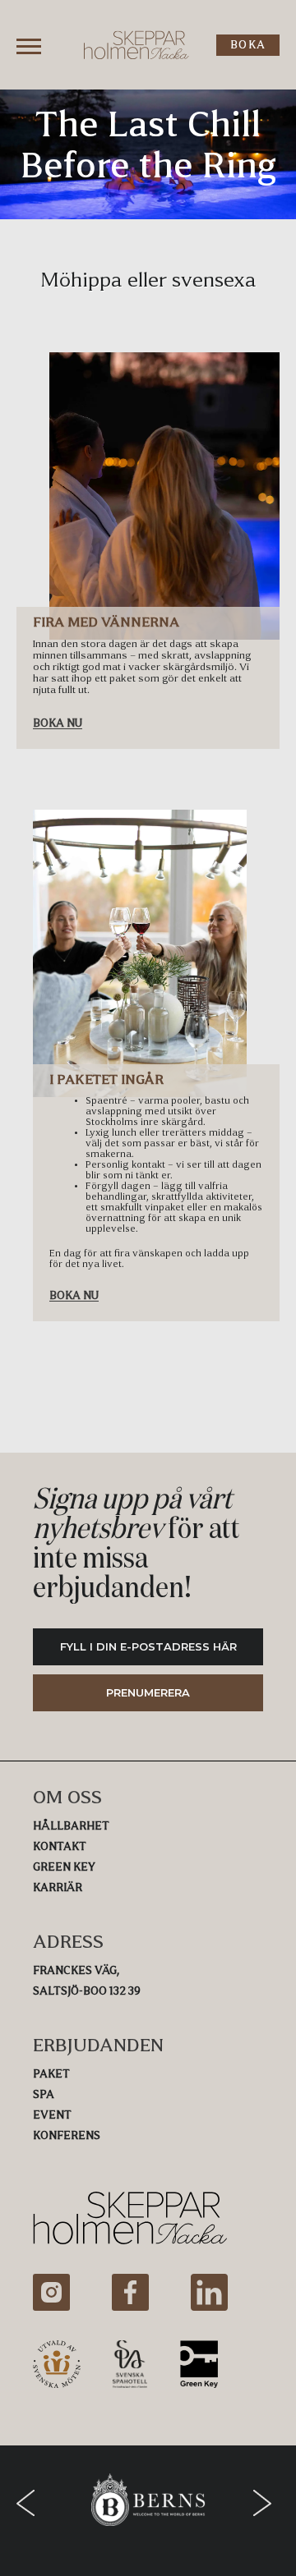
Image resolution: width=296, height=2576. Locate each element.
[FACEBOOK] (130, 2292)
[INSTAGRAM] (51, 2292)
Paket (51, 2074)
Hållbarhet (71, 1826)
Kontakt (60, 1846)
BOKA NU (58, 723)
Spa (44, 2094)
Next (266, 2503)
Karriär (58, 1887)
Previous (30, 2503)
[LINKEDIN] (209, 2292)
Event (52, 2115)
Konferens (67, 2135)
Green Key (64, 1867)
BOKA (248, 45)
